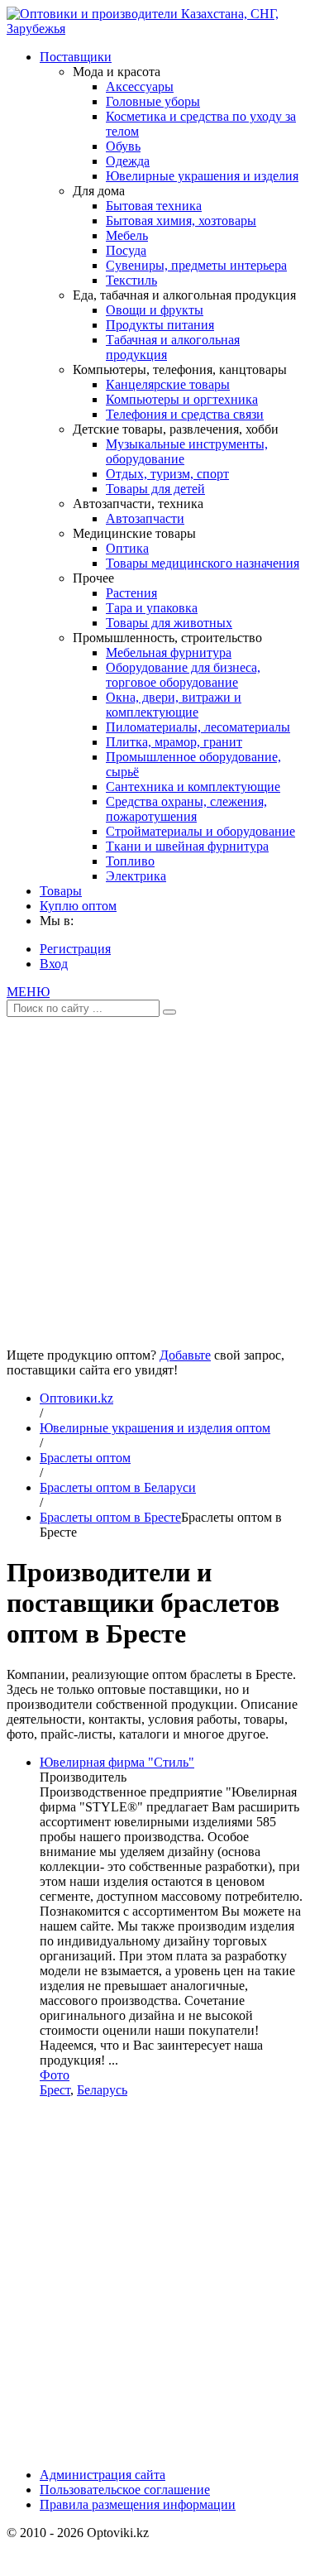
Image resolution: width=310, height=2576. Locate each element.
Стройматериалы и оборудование (200, 831)
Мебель (127, 235)
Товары (61, 891)
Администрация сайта (103, 2475)
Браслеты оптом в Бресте (110, 1517)
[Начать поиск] (169, 1012)
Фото (55, 2075)
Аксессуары (140, 86)
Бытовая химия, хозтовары (181, 221)
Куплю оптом (78, 906)
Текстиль (131, 280)
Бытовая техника (154, 206)
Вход (54, 964)
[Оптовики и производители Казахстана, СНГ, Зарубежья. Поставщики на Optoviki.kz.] (155, 29)
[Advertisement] (155, 1176)
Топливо (130, 861)
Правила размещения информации (138, 2504)
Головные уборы (153, 101)
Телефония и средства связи (185, 414)
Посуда (126, 250)
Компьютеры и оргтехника (182, 399)
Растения (131, 593)
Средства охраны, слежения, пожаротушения (186, 809)
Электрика (136, 876)
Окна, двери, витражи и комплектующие (174, 705)
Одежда (128, 161)
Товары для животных (169, 623)
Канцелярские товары (168, 384)
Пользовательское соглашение (125, 2490)
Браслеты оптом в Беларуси (118, 1487)
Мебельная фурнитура (169, 652)
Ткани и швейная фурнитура (187, 846)
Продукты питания (160, 325)
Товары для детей (155, 489)
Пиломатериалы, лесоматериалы (198, 727)
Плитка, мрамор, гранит (174, 742)
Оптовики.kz (76, 1398)
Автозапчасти (145, 518)
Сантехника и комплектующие (193, 787)
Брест (55, 2090)
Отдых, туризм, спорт (167, 474)
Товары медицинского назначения (203, 563)
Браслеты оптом (85, 1458)
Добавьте (185, 1355)
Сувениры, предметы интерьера (196, 265)
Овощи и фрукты (155, 310)
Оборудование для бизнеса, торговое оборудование (183, 675)
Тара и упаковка (152, 608)
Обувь (123, 146)
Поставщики (76, 57)
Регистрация (75, 949)
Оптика (127, 548)
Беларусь (102, 2090)
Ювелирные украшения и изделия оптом (155, 1428)
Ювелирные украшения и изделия (202, 176)
